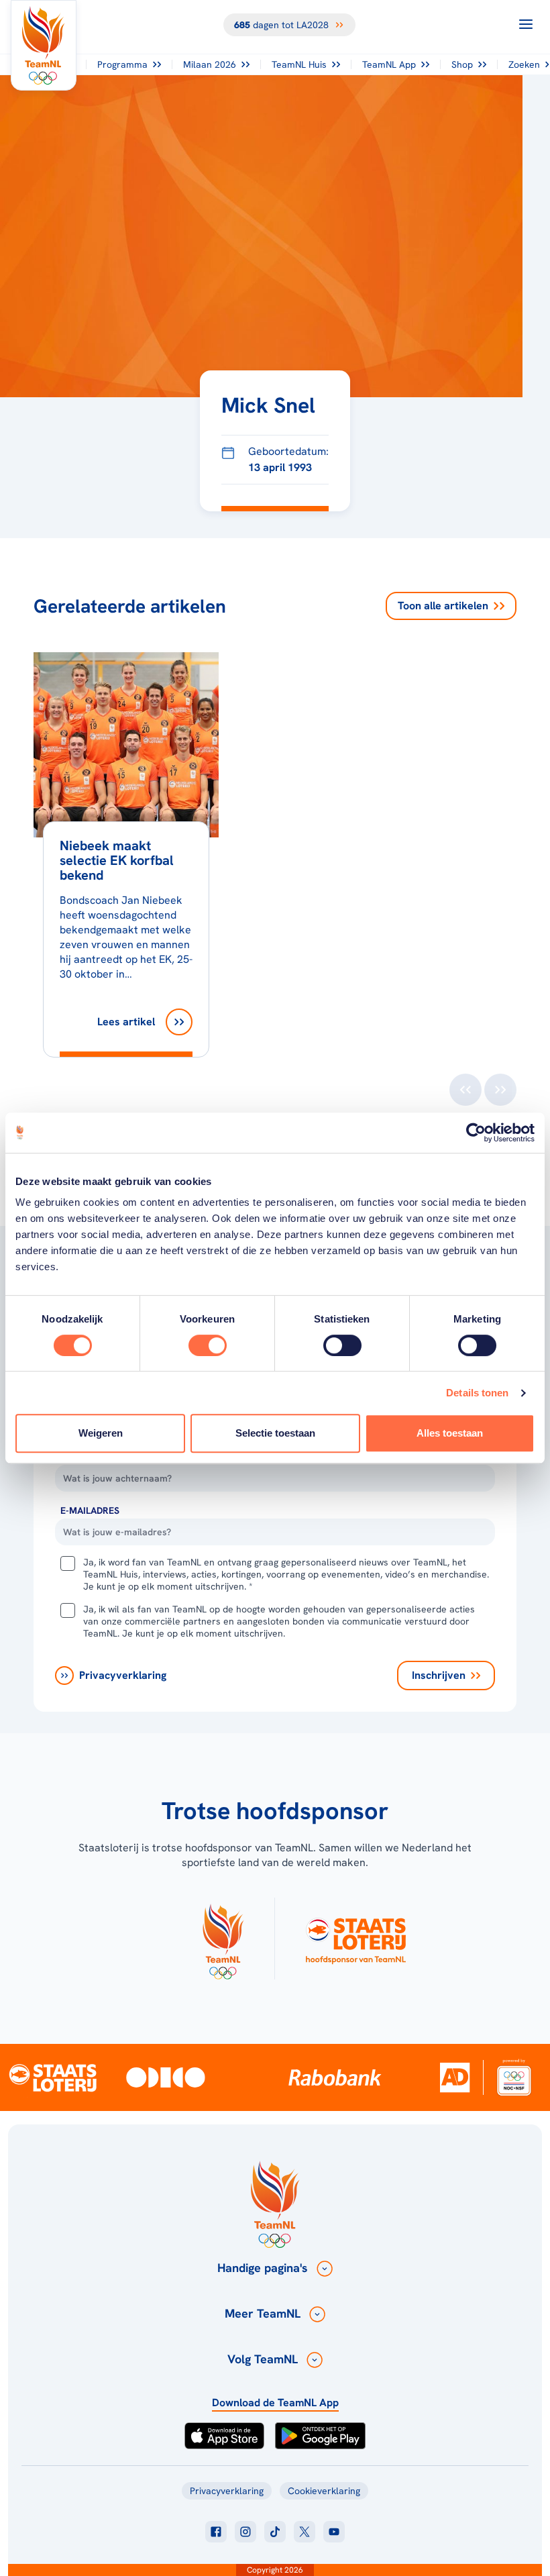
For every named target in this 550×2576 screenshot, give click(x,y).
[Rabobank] (335, 2077)
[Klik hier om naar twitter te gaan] (305, 2532)
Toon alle (443, 606)
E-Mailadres (90, 1510)
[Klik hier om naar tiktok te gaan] (275, 2532)
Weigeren (101, 1433)
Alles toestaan (450, 1433)
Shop (462, 64)
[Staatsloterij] (53, 2077)
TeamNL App (389, 64)
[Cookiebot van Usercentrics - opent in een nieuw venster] (476, 1133)
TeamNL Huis (299, 64)
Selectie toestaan (275, 1433)
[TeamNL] (223, 1939)
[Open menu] (526, 24)
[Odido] (165, 2077)
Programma (122, 64)
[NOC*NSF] (514, 2077)
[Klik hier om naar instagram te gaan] (245, 2532)
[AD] (455, 2077)
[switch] (208, 1345)
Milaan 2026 (210, 64)
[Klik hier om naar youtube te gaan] (334, 2532)
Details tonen (477, 1393)
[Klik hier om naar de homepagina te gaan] (44, 45)
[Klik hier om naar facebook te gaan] (216, 2532)
